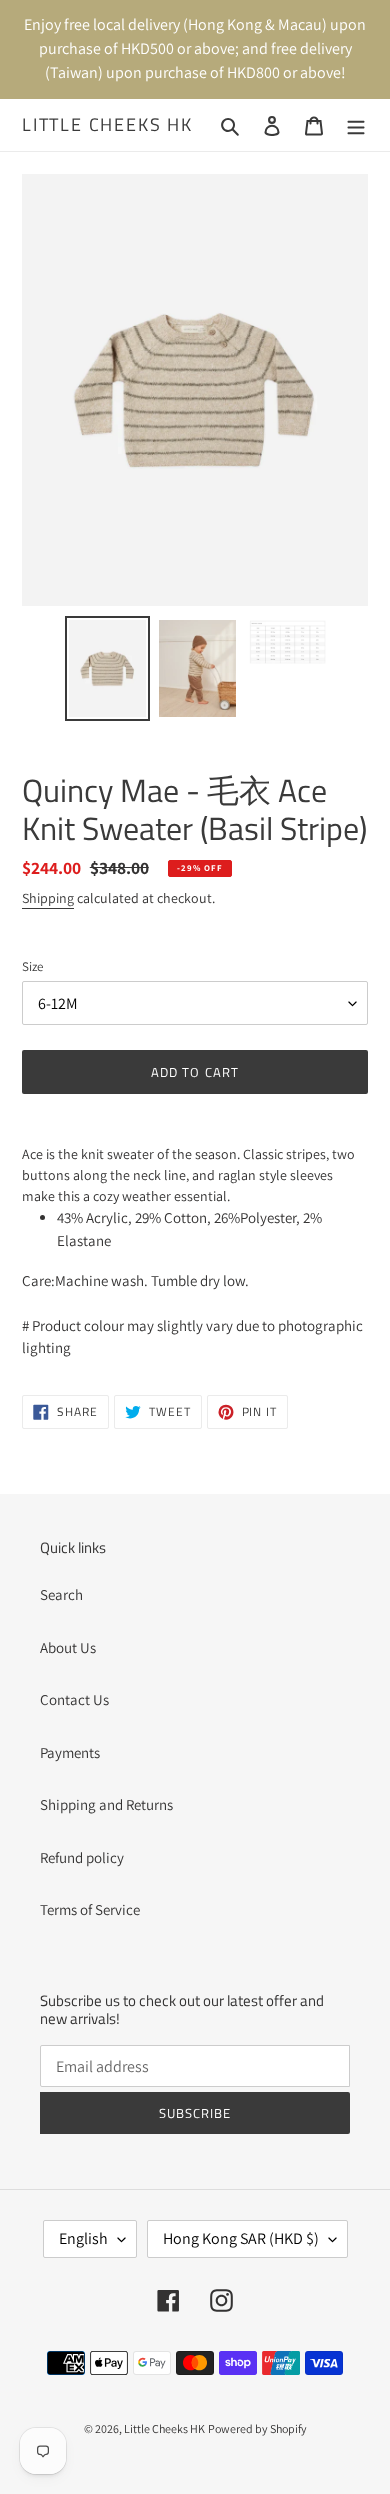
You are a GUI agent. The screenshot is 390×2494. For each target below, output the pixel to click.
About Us (68, 1647)
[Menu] (356, 125)
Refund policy (82, 1857)
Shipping (48, 898)
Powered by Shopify (257, 2428)
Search (61, 1594)
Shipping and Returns (106, 1804)
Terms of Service (90, 1909)
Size (32, 966)
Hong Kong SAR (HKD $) (241, 2238)
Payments (70, 1752)
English (83, 2238)
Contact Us (74, 1699)
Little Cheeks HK (107, 125)
